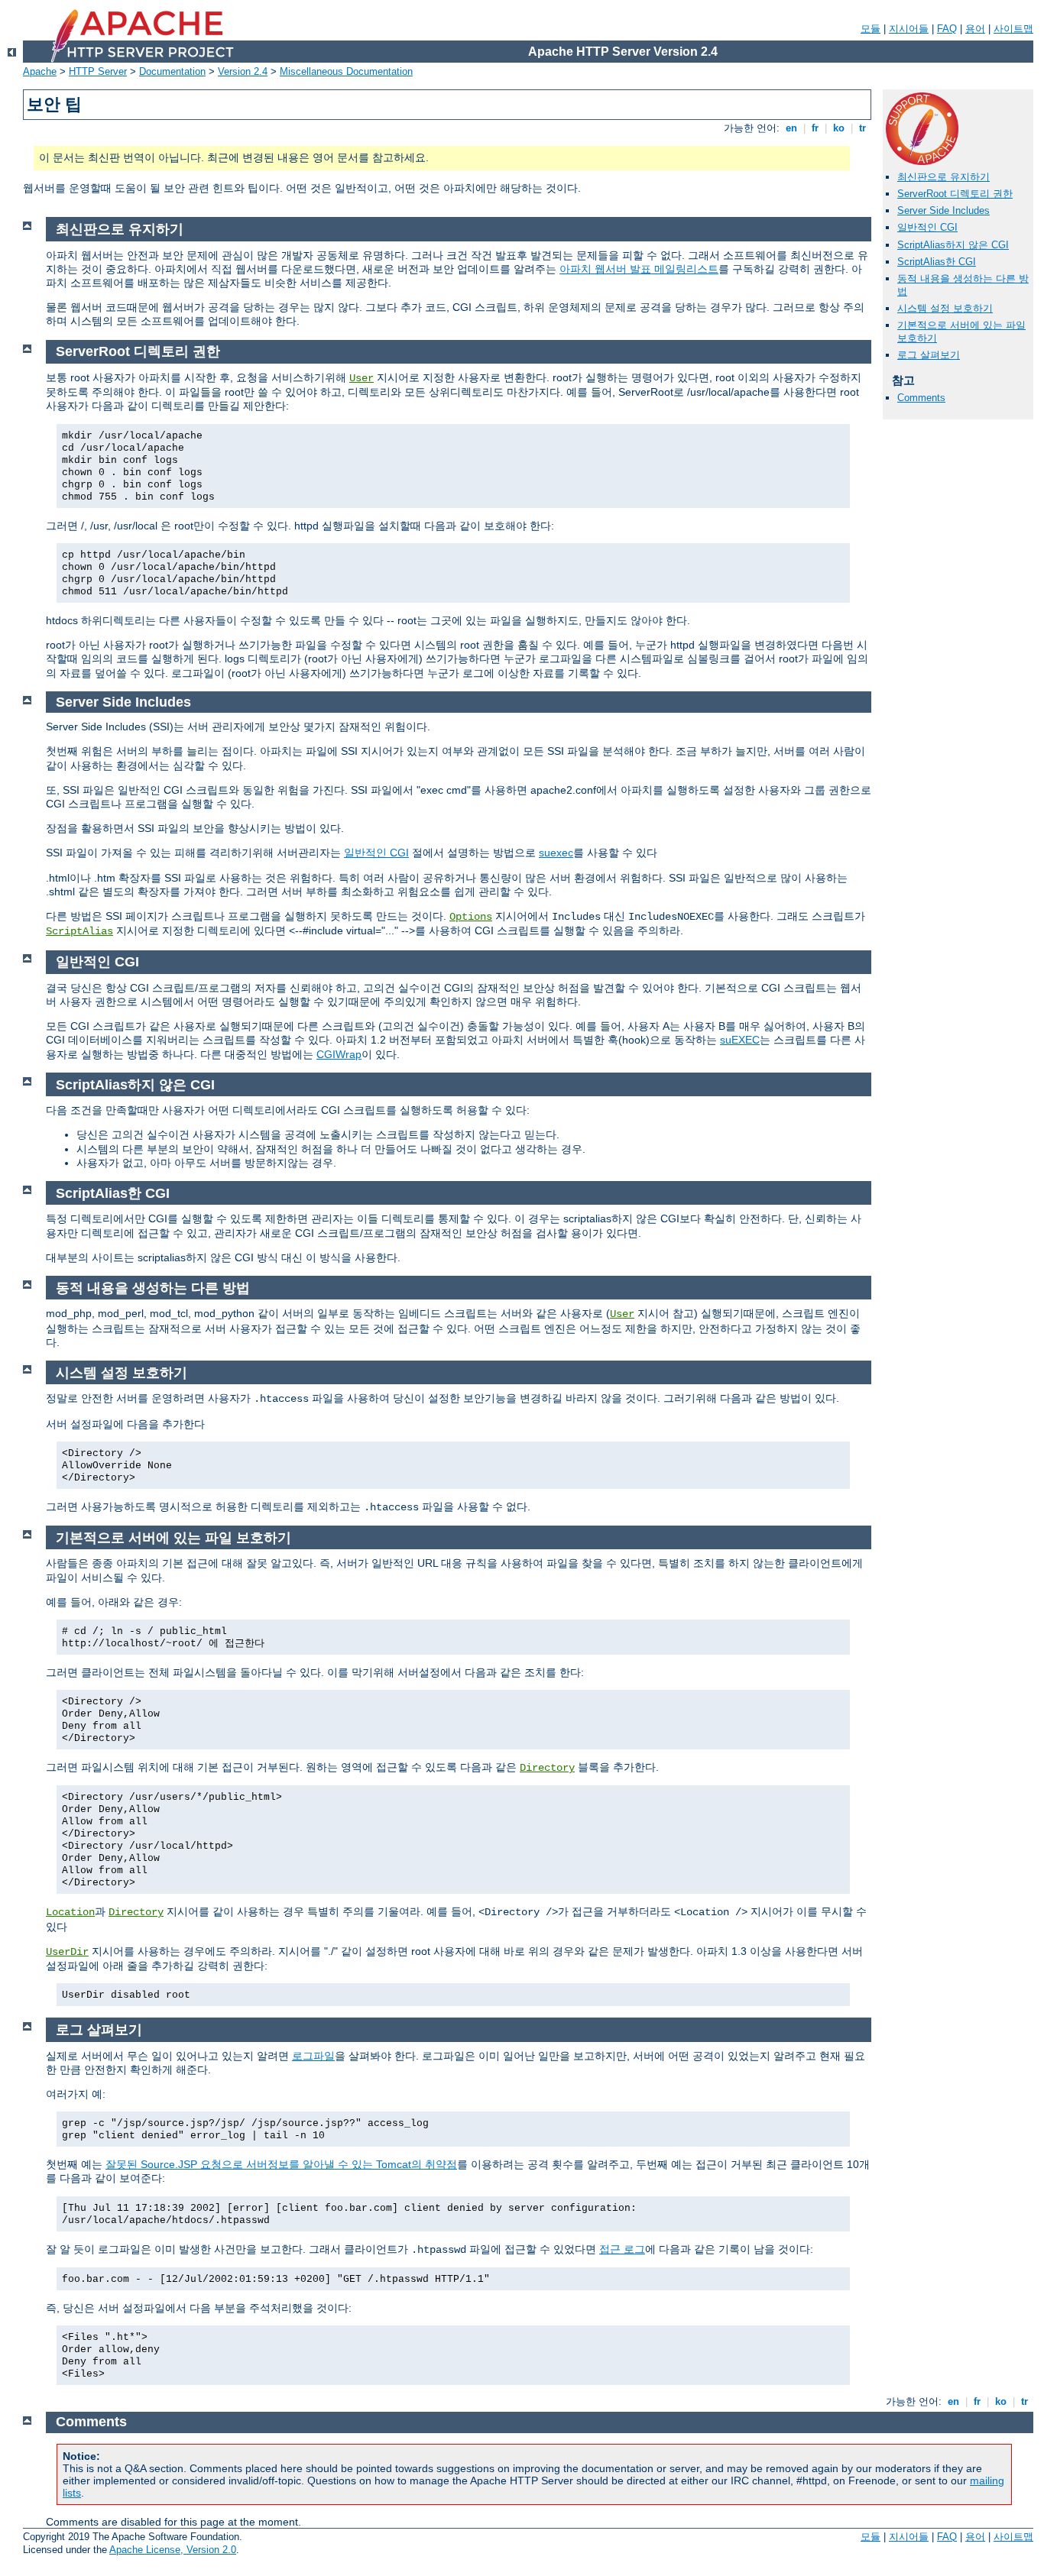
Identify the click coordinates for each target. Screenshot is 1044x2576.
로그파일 (313, 2056)
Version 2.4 (243, 71)
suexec (556, 853)
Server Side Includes (943, 210)
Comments (921, 398)
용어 (975, 29)
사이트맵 (1013, 29)
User (362, 378)
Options (471, 917)
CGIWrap (339, 1054)
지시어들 (909, 29)
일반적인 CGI (927, 227)
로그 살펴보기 (929, 355)
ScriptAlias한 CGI (937, 262)
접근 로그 (622, 2249)
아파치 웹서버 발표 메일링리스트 (639, 269)
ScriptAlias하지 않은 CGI (953, 245)
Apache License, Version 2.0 (173, 2550)
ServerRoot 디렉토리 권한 (955, 194)
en (791, 128)
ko (839, 128)
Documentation (172, 71)
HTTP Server (98, 71)
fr (815, 128)
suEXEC (740, 1040)
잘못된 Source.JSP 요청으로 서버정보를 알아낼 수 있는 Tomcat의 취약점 (281, 2164)
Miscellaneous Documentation (346, 71)
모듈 (871, 29)
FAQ (947, 29)
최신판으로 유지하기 (943, 177)
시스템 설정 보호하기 (945, 308)
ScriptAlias (79, 931)
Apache (40, 71)
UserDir (67, 1952)
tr (862, 128)
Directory (547, 1768)
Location (70, 1912)
